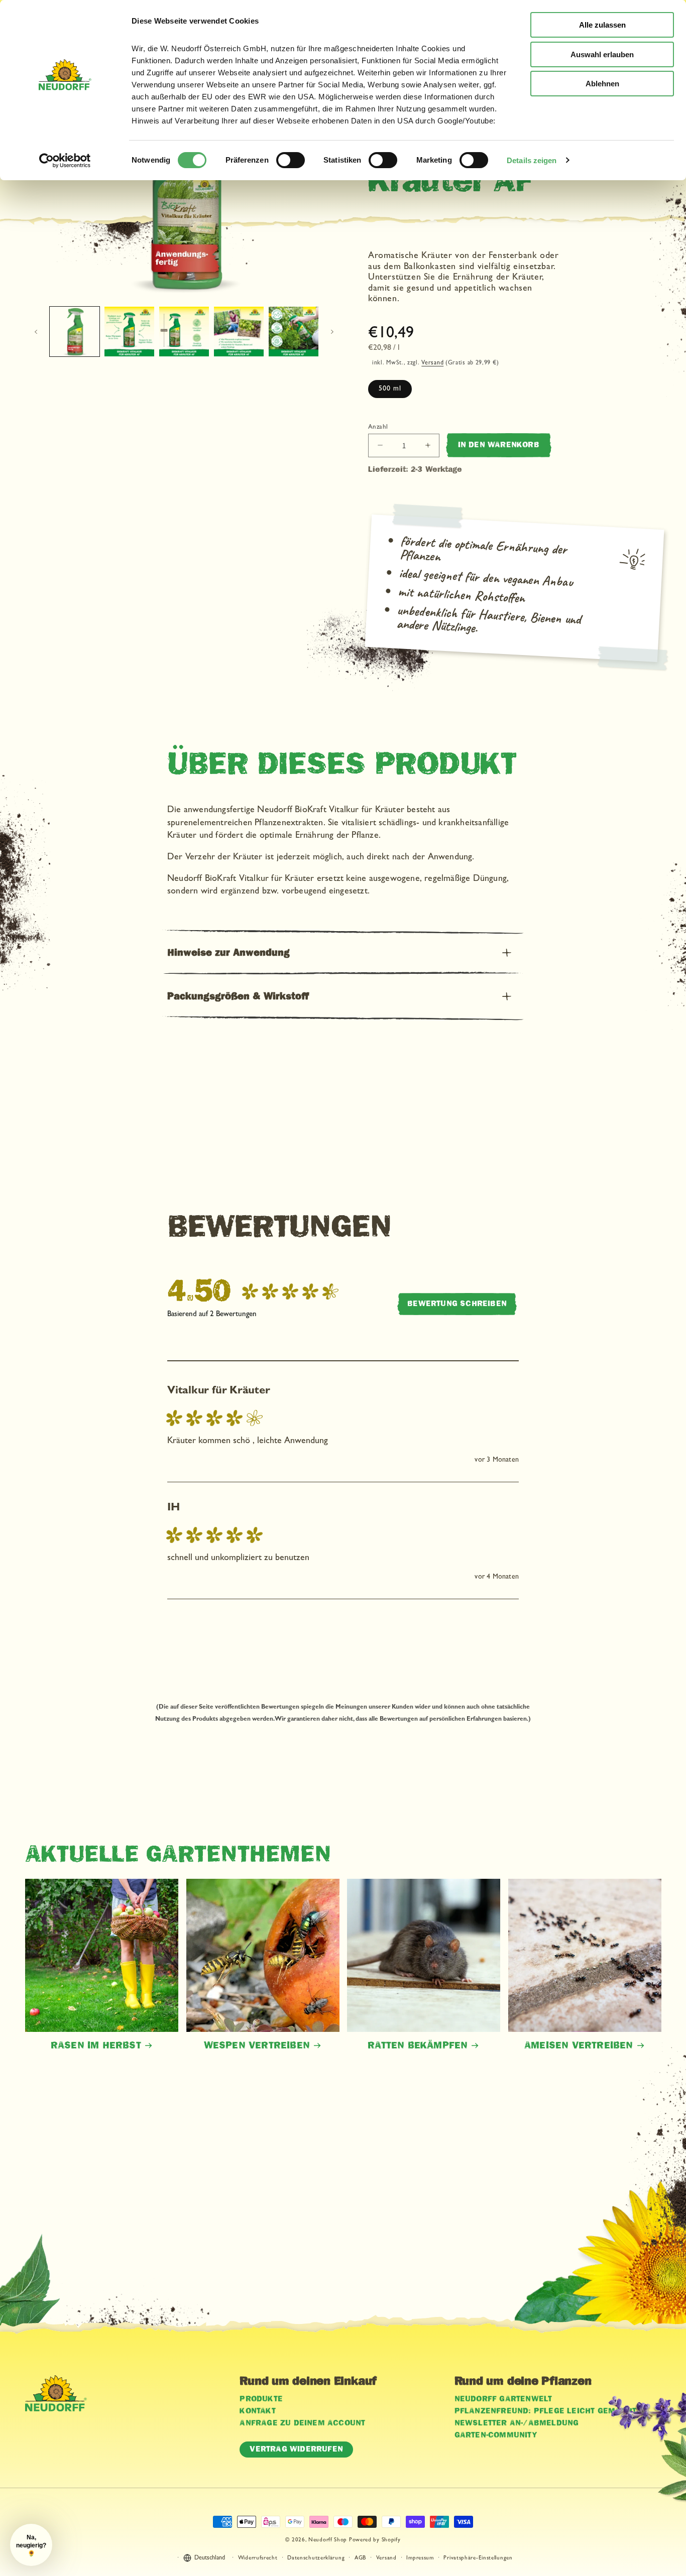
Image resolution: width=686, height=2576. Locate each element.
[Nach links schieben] (36, 332)
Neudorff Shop (328, 2540)
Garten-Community (496, 2435)
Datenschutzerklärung (316, 2558)
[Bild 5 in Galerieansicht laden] (294, 332)
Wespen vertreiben (257, 2045)
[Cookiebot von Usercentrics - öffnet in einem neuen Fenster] (65, 161)
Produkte (261, 2399)
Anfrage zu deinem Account (302, 2423)
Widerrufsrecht (258, 2558)
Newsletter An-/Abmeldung (517, 2423)
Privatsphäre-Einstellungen (478, 2558)
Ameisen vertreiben (579, 2045)
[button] (343, 953)
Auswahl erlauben (602, 54)
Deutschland (210, 2559)
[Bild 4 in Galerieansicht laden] (239, 332)
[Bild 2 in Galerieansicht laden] (129, 332)
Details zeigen (532, 160)
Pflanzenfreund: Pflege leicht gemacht (545, 2411)
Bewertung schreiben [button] (457, 1304)
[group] (255, 1292)
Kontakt (257, 2411)
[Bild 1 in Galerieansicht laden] (75, 332)
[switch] (291, 160)
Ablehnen (602, 84)
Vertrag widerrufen (296, 2449)
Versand (432, 363)
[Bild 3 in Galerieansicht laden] (184, 332)
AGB (360, 2558)
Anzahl (378, 427)
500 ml (390, 389)
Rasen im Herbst (96, 2045)
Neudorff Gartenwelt (503, 2399)
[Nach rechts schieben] (332, 332)
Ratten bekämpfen (418, 2045)
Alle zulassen (602, 25)
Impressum (420, 2558)
